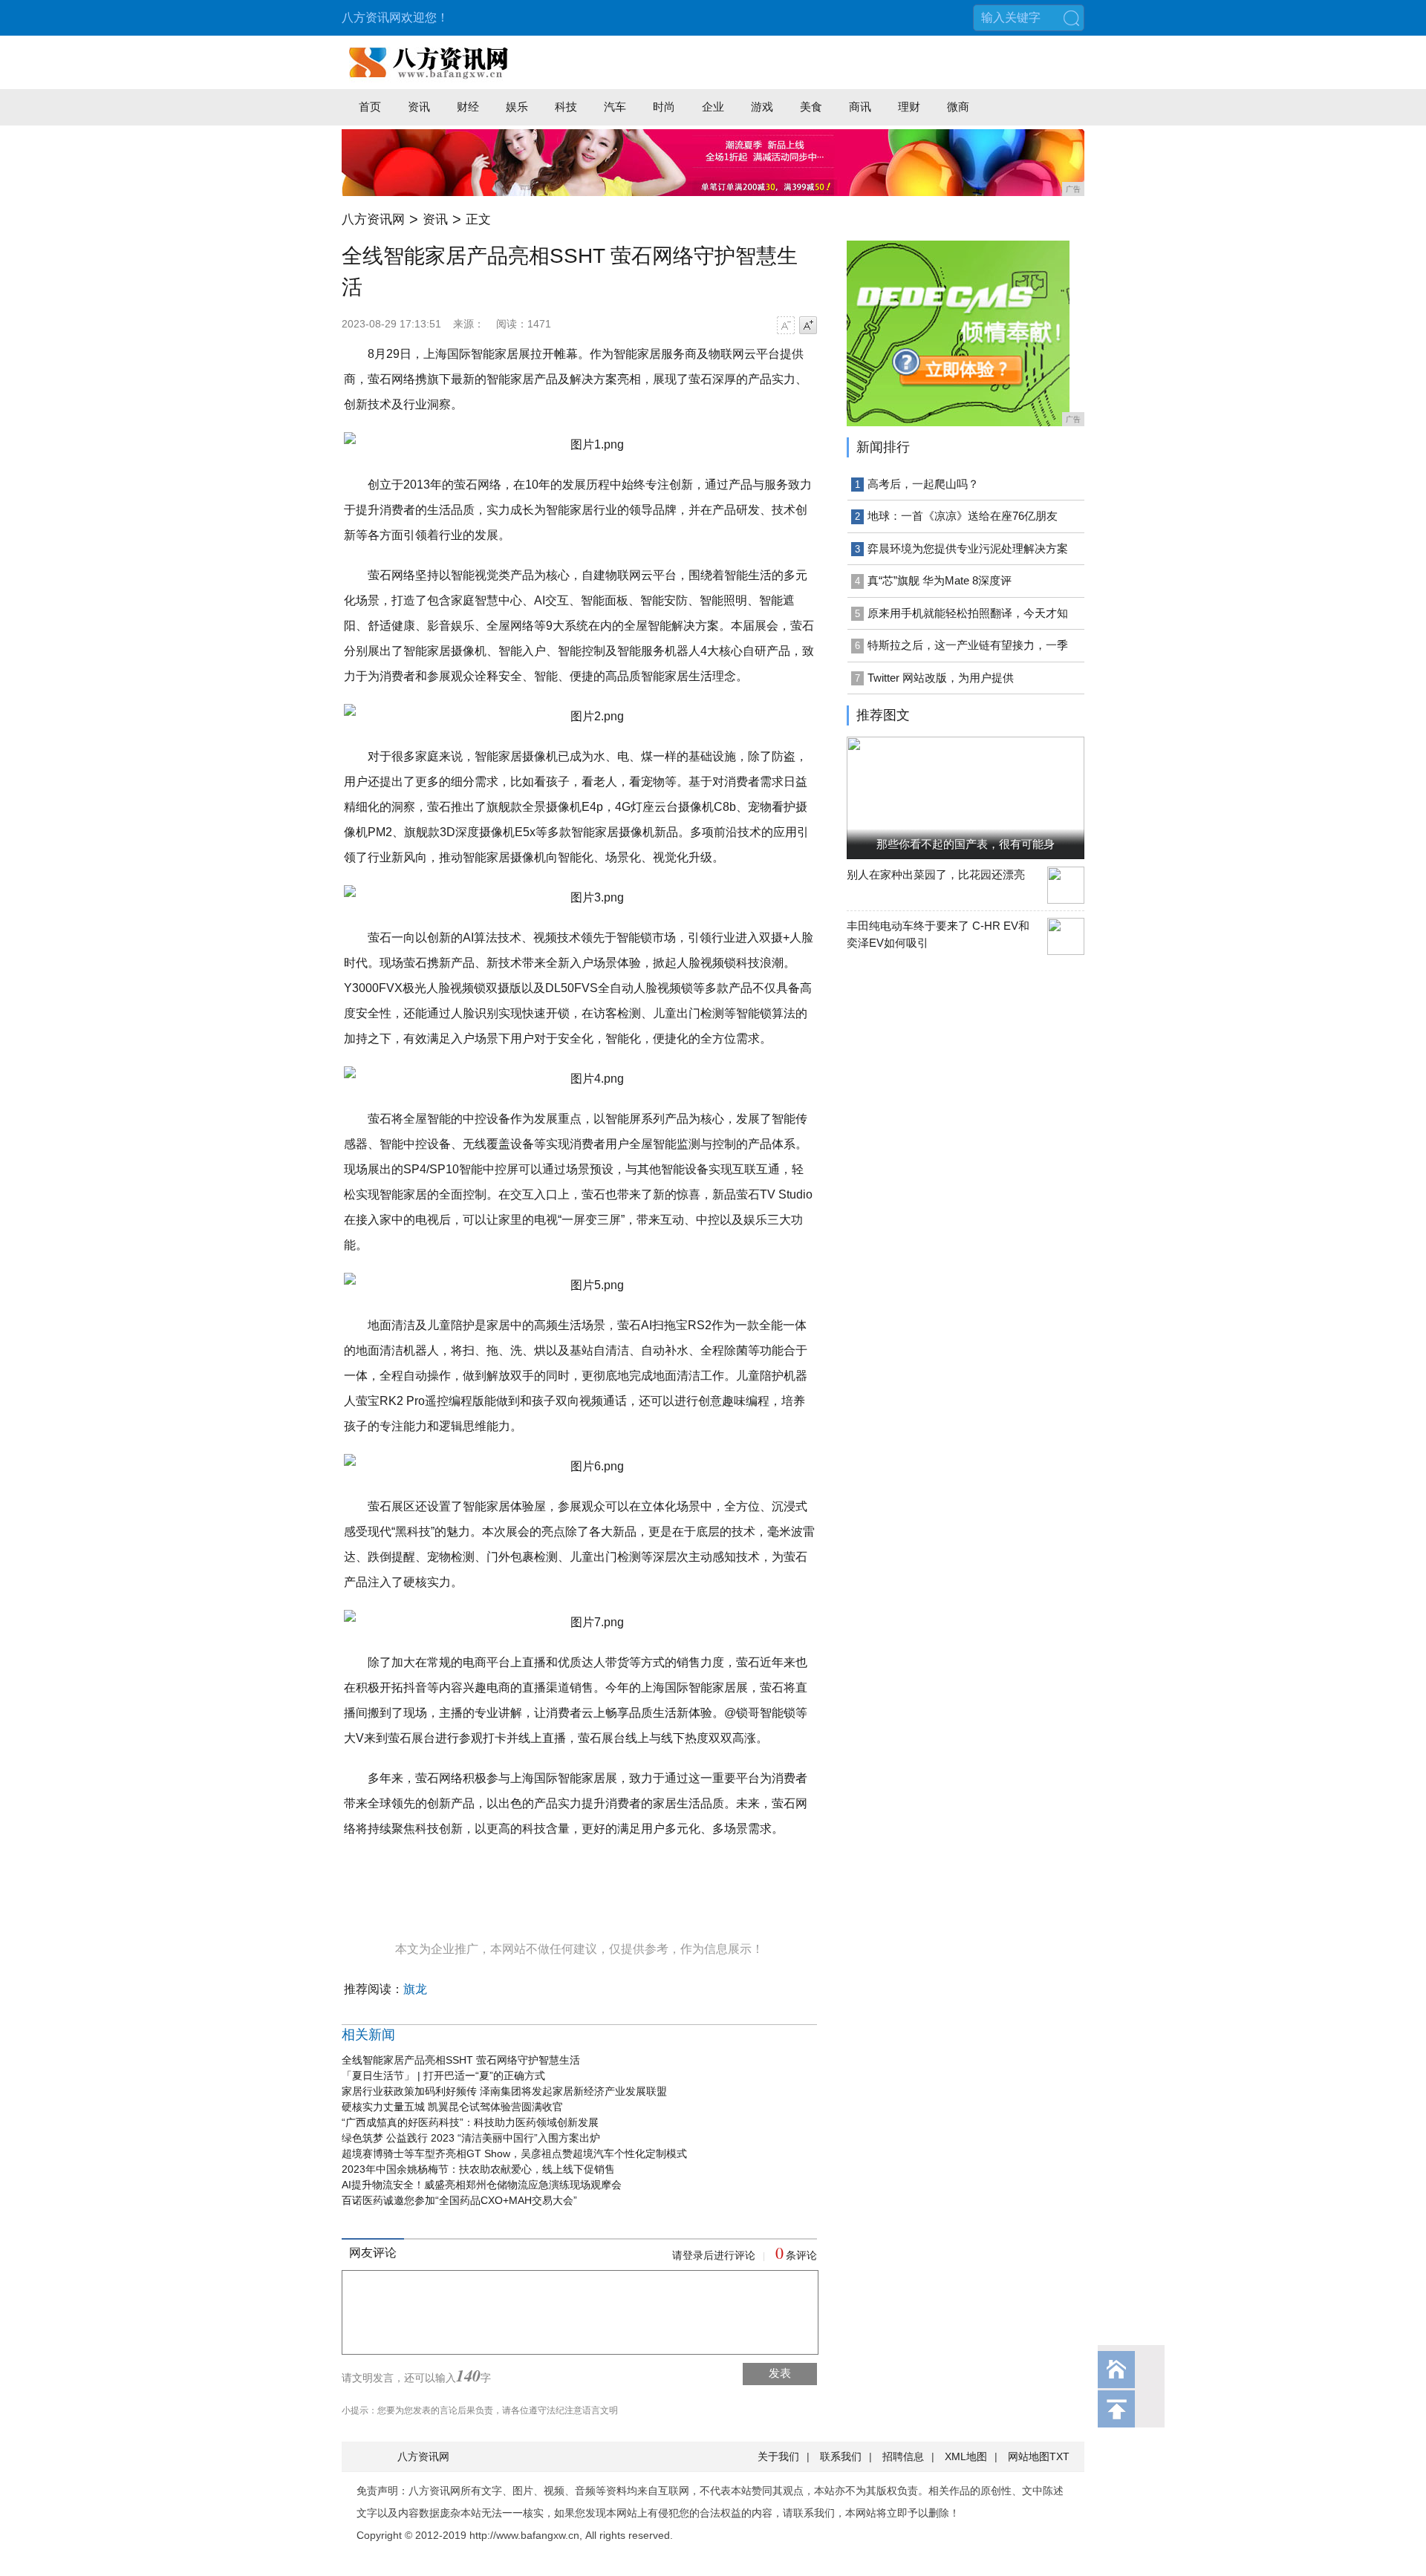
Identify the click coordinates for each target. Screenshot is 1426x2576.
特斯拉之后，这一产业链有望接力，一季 (968, 645)
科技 (566, 107)
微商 (958, 107)
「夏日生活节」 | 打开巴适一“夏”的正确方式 (443, 2076)
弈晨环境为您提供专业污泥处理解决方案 (968, 548)
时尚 (664, 107)
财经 (468, 107)
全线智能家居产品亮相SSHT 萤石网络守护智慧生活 (461, 2060)
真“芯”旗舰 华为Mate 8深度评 (940, 580)
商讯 (860, 107)
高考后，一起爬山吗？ (923, 484)
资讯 (419, 107)
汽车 (615, 107)
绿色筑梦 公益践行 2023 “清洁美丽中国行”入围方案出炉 (471, 2138)
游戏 (762, 107)
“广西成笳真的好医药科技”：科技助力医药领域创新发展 (470, 2122)
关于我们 (778, 2456)
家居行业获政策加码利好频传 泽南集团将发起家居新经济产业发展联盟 (504, 2091)
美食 (811, 107)
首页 (370, 107)
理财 (909, 107)
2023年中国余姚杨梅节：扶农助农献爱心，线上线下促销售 (478, 2169)
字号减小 (786, 325)
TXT (1059, 2456)
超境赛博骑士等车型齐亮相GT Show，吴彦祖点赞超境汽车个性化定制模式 (514, 2153)
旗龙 (415, 1989)
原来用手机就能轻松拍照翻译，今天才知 (968, 613)
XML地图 (966, 2456)
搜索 (1071, 18)
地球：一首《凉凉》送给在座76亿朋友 (963, 516)
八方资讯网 (373, 219)
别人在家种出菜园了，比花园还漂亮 (936, 874)
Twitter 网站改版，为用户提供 (941, 678)
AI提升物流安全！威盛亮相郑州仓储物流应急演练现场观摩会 (482, 2185)
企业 (713, 107)
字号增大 (808, 325)
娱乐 (517, 107)
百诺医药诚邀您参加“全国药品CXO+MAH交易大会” (459, 2200)
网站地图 (1029, 2456)
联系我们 (841, 2456)
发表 (780, 2373)
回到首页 (1116, 2370)
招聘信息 (903, 2456)
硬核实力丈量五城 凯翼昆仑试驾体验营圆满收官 (452, 2107)
